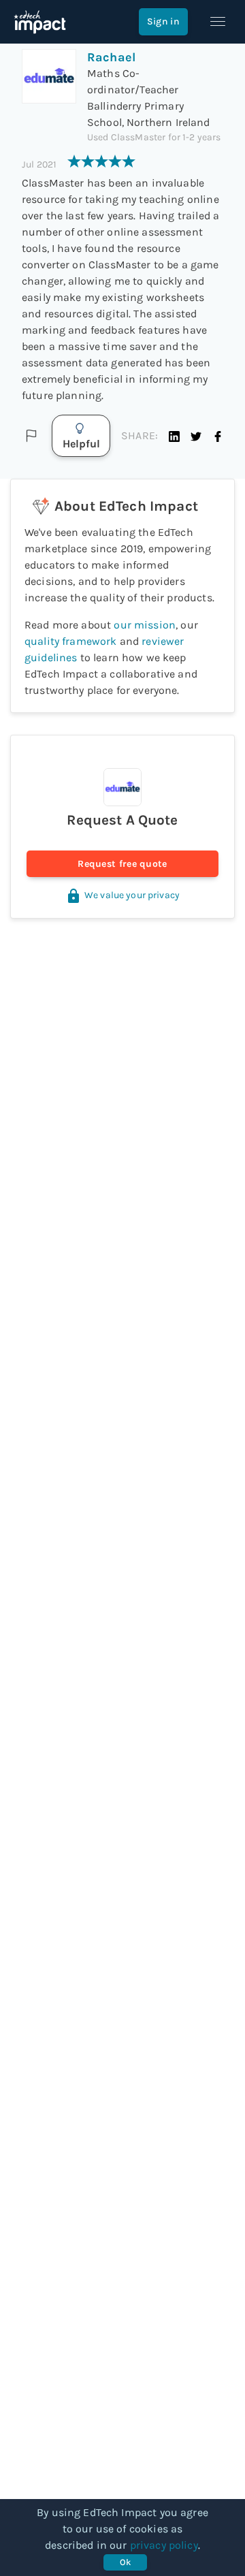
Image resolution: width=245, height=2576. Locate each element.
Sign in (163, 21)
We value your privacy (132, 895)
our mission (145, 625)
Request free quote (122, 864)
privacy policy (164, 2545)
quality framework (71, 641)
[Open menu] (218, 22)
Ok (126, 2562)
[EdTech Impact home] (40, 22)
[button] (174, 436)
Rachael (111, 57)
